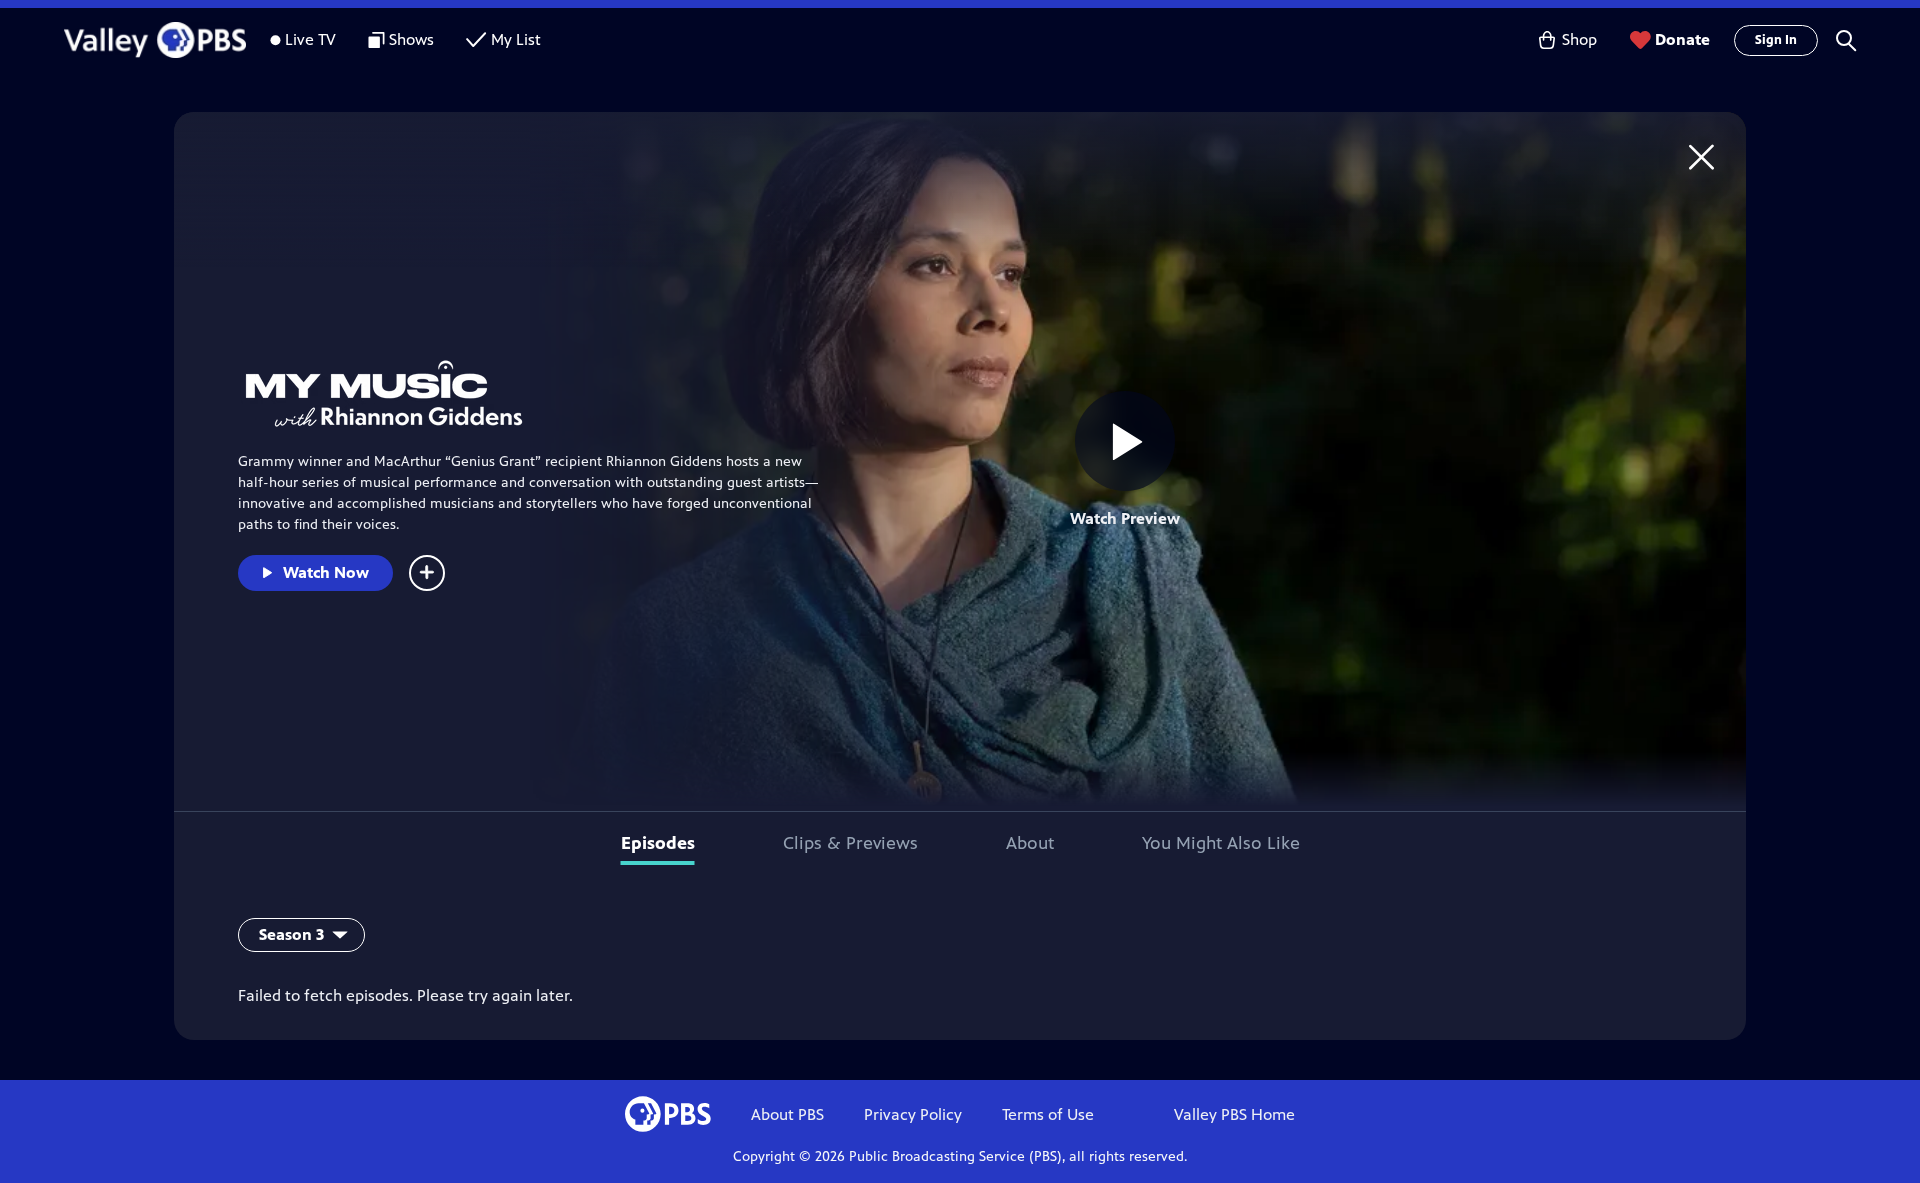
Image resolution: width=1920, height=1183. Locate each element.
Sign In (1776, 40)
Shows (411, 39)
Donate (1682, 39)
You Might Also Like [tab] (1221, 843)
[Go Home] (1701, 156)
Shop (1579, 39)
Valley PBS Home (1234, 1114)
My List (516, 39)
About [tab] (1030, 843)
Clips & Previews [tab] (850, 843)
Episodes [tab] (658, 843)
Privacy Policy (913, 1114)
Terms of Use (1048, 1114)
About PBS (787, 1114)
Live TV (310, 39)
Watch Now (326, 572)
